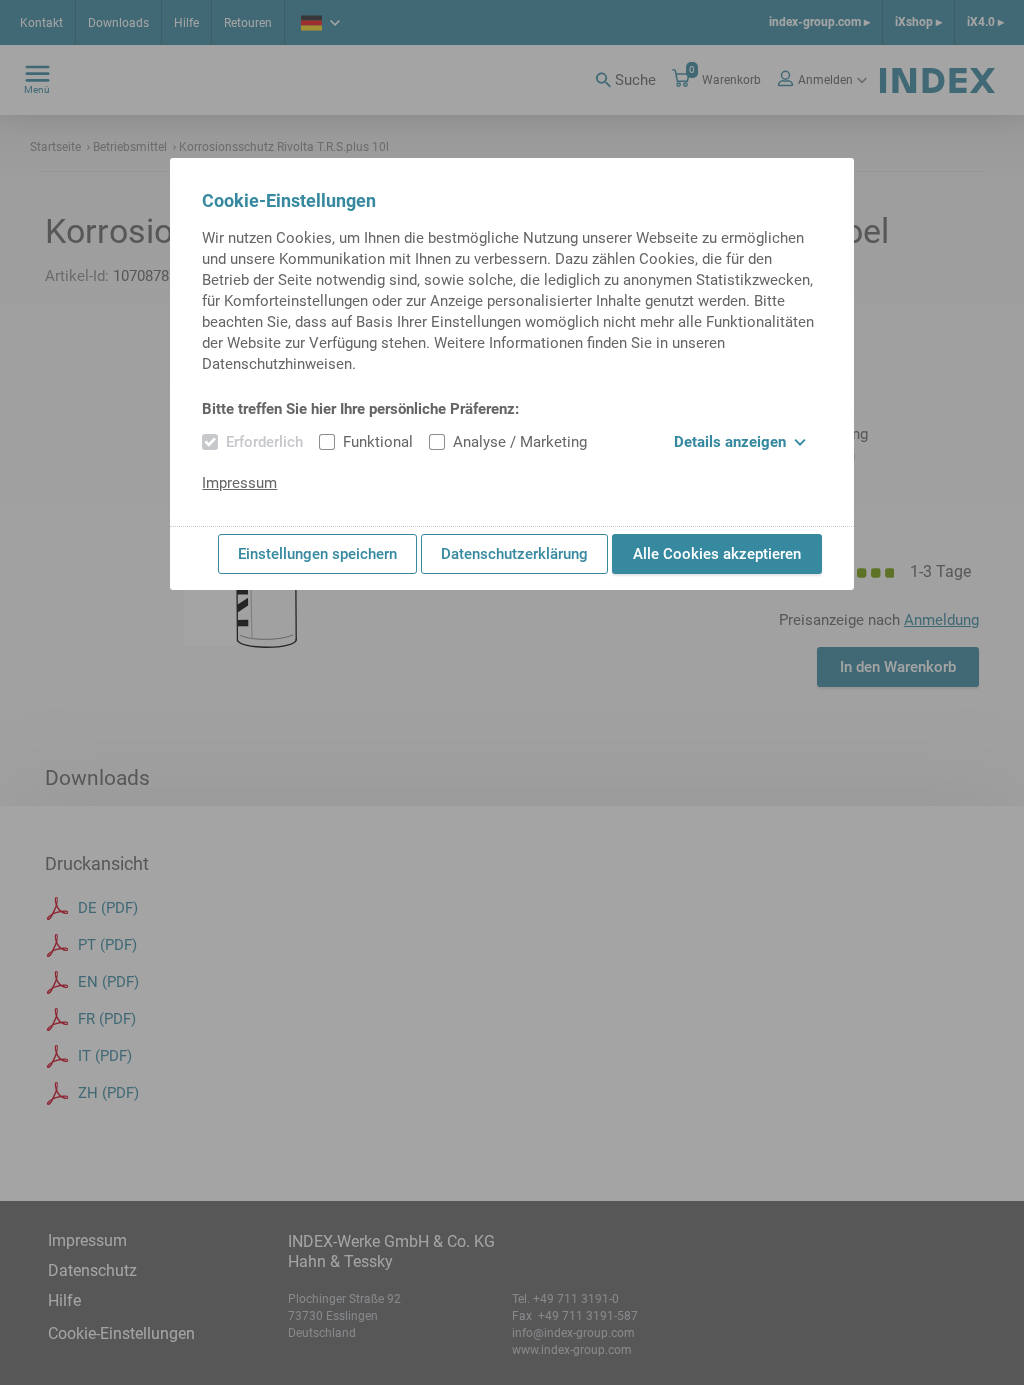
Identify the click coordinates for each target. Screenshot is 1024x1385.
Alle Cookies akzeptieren (717, 554)
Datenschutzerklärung (514, 554)
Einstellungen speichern (317, 554)
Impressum (239, 483)
